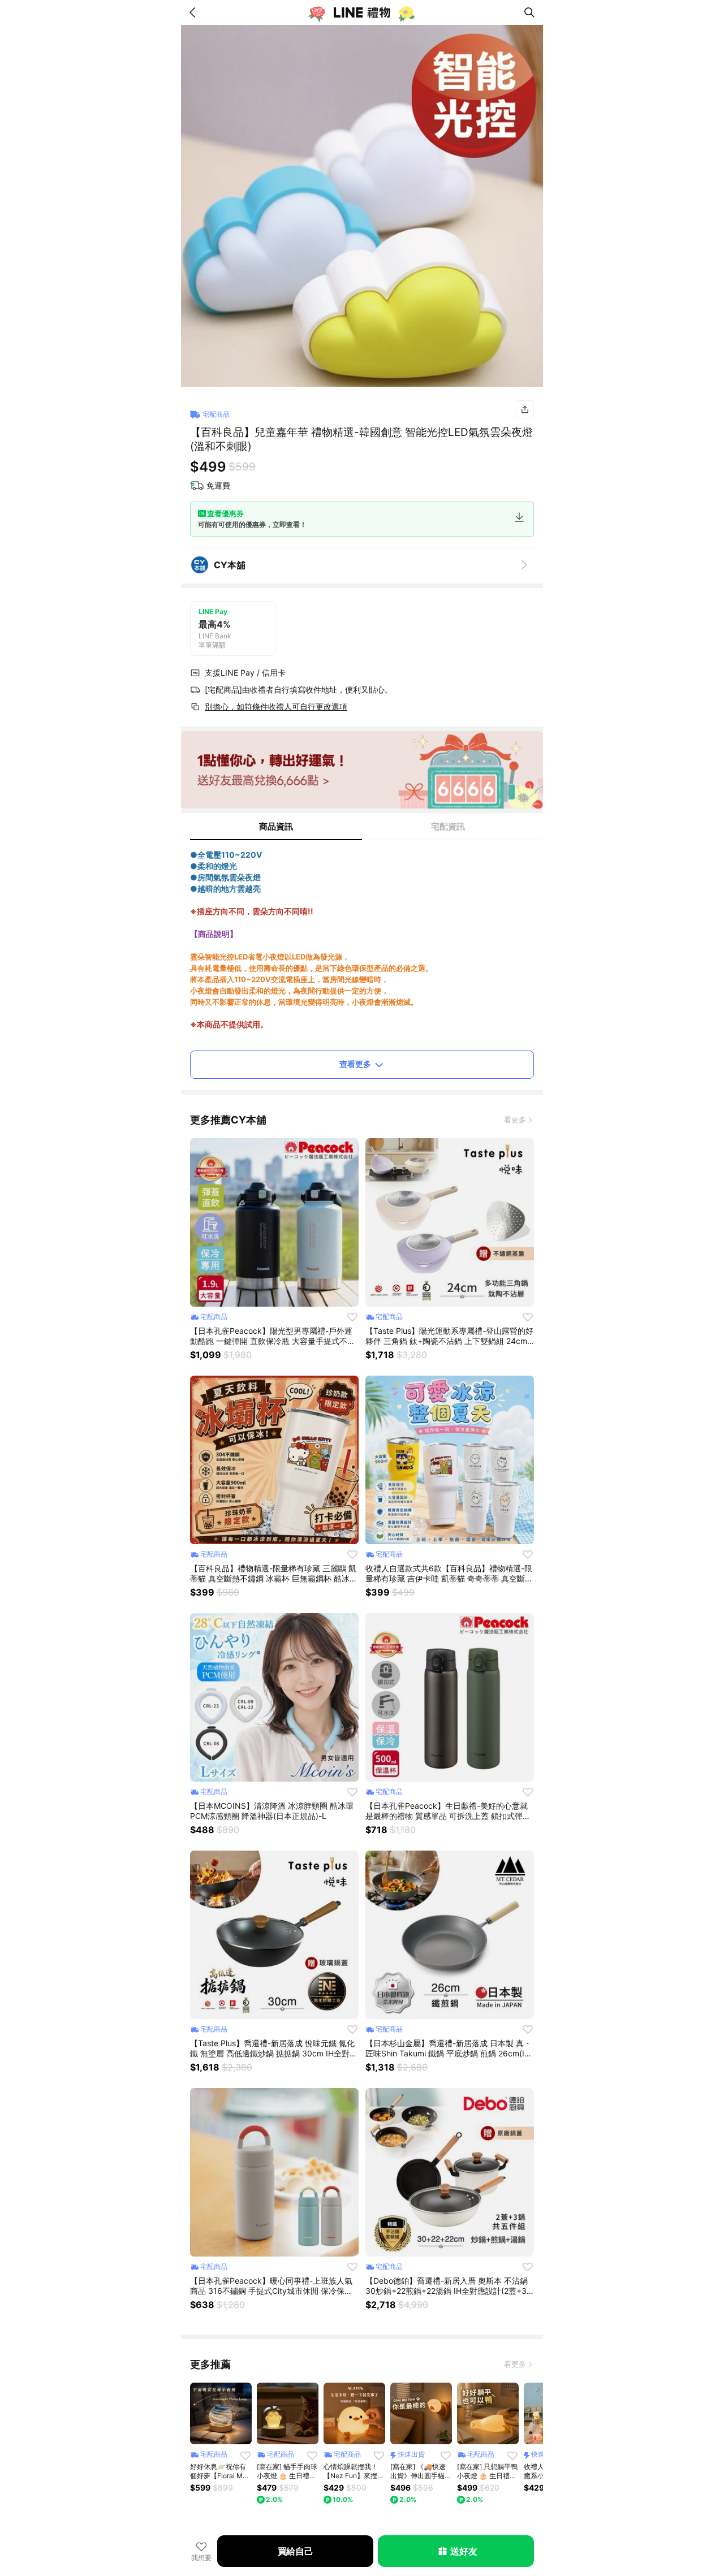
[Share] (525, 409)
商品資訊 (276, 826)
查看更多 (355, 1064)
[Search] (529, 12)
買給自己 (296, 2551)
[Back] (195, 12)
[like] (352, 1317)
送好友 (464, 2551)
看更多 (515, 1120)
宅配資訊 (448, 826)
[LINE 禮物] (362, 12)
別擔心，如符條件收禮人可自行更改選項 (276, 706)
